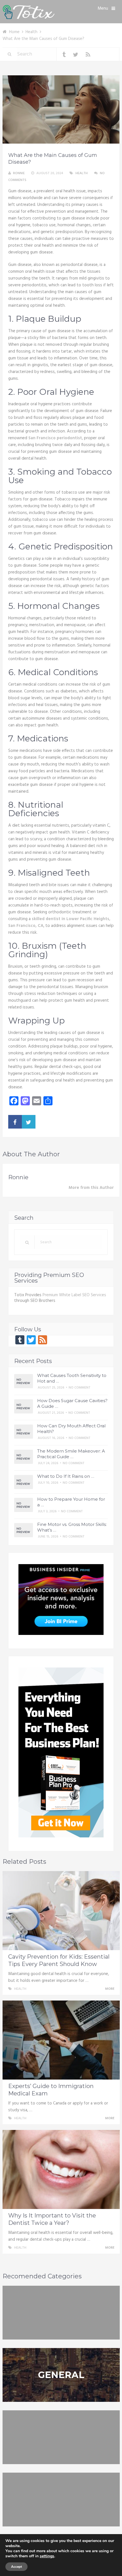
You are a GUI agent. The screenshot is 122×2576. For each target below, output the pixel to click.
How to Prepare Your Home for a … (71, 1502)
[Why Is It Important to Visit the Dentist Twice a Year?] (61, 2169)
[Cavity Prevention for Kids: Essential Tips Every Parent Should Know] (61, 1911)
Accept (16, 2567)
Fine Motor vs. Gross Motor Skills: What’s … (72, 1527)
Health (82, 173)
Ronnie (19, 173)
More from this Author (91, 1188)
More (110, 1989)
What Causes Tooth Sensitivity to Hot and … (72, 1378)
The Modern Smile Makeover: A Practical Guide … (71, 1454)
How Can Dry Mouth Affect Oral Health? (71, 1429)
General (61, 2375)
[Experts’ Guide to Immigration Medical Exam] (61, 2040)
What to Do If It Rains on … (66, 1476)
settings (47, 2556)
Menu (103, 8)
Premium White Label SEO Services (74, 1295)
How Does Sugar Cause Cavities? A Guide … (72, 1403)
